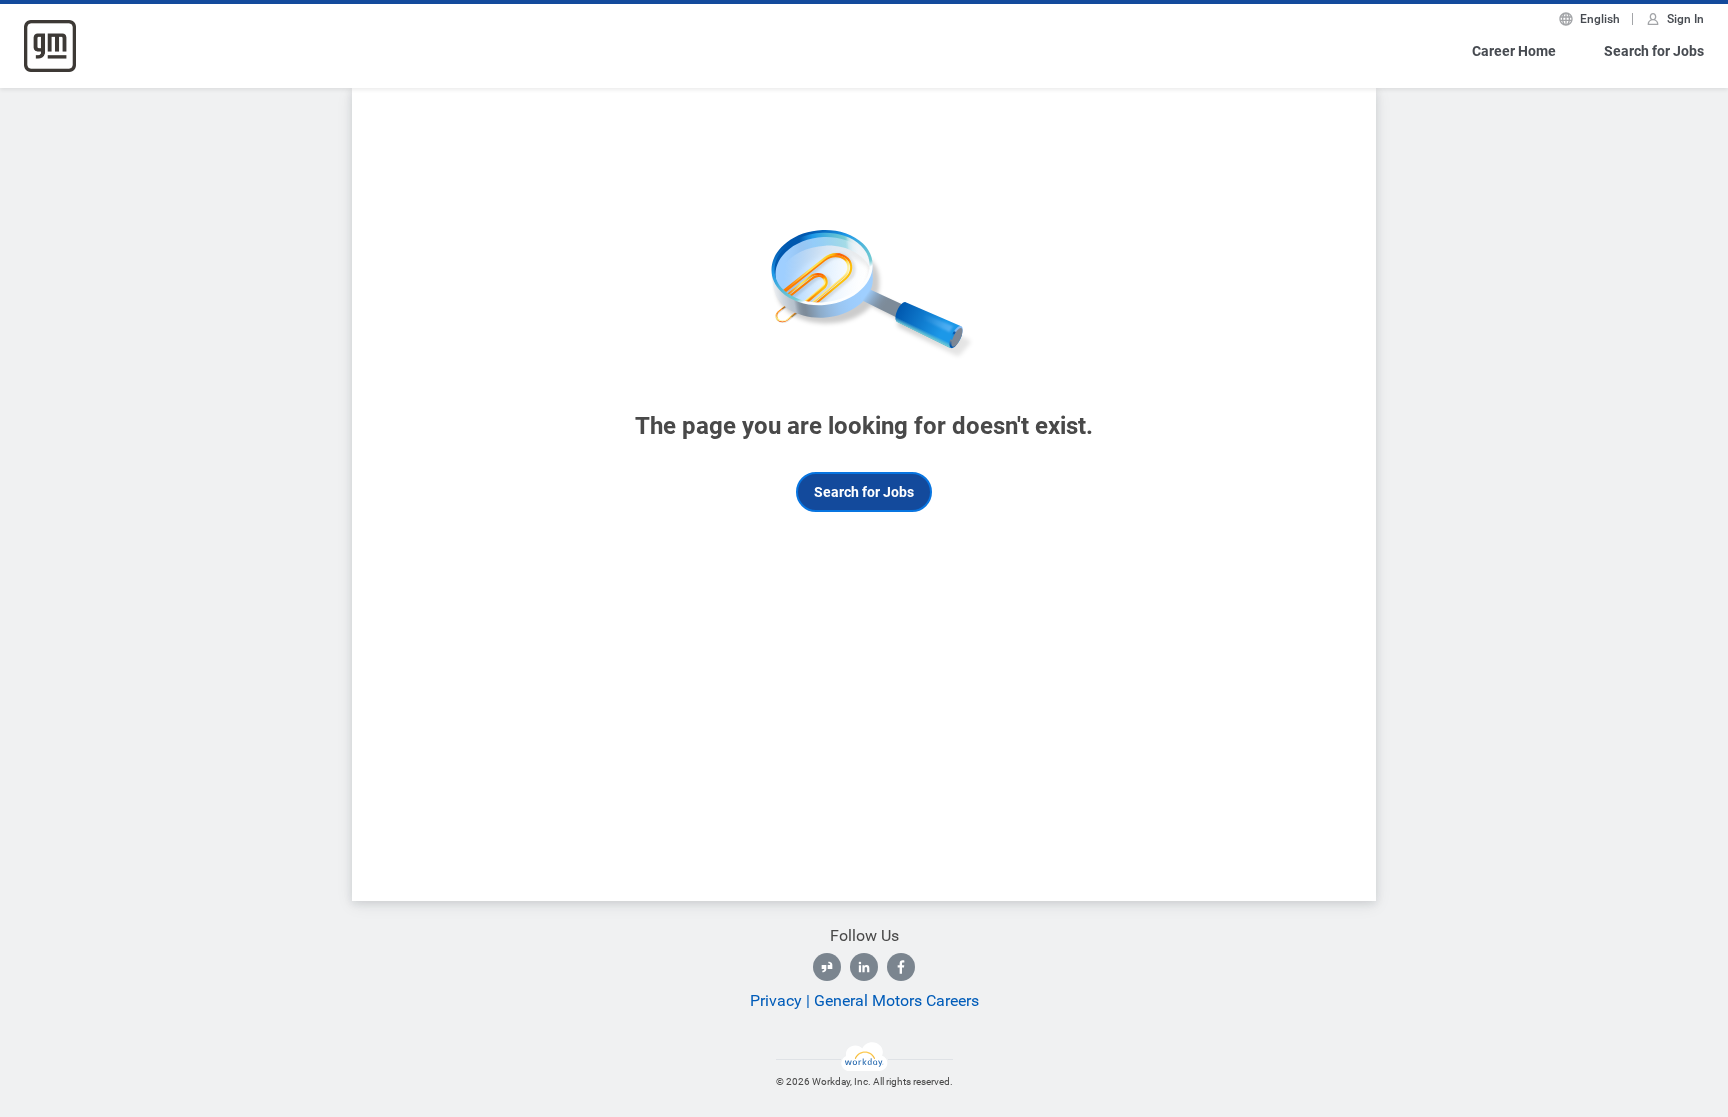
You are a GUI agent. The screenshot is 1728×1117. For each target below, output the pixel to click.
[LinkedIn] (864, 967)
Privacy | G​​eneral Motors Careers (864, 1000)
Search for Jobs (1654, 51)
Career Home (1514, 51)
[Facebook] (901, 967)
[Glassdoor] (827, 967)
